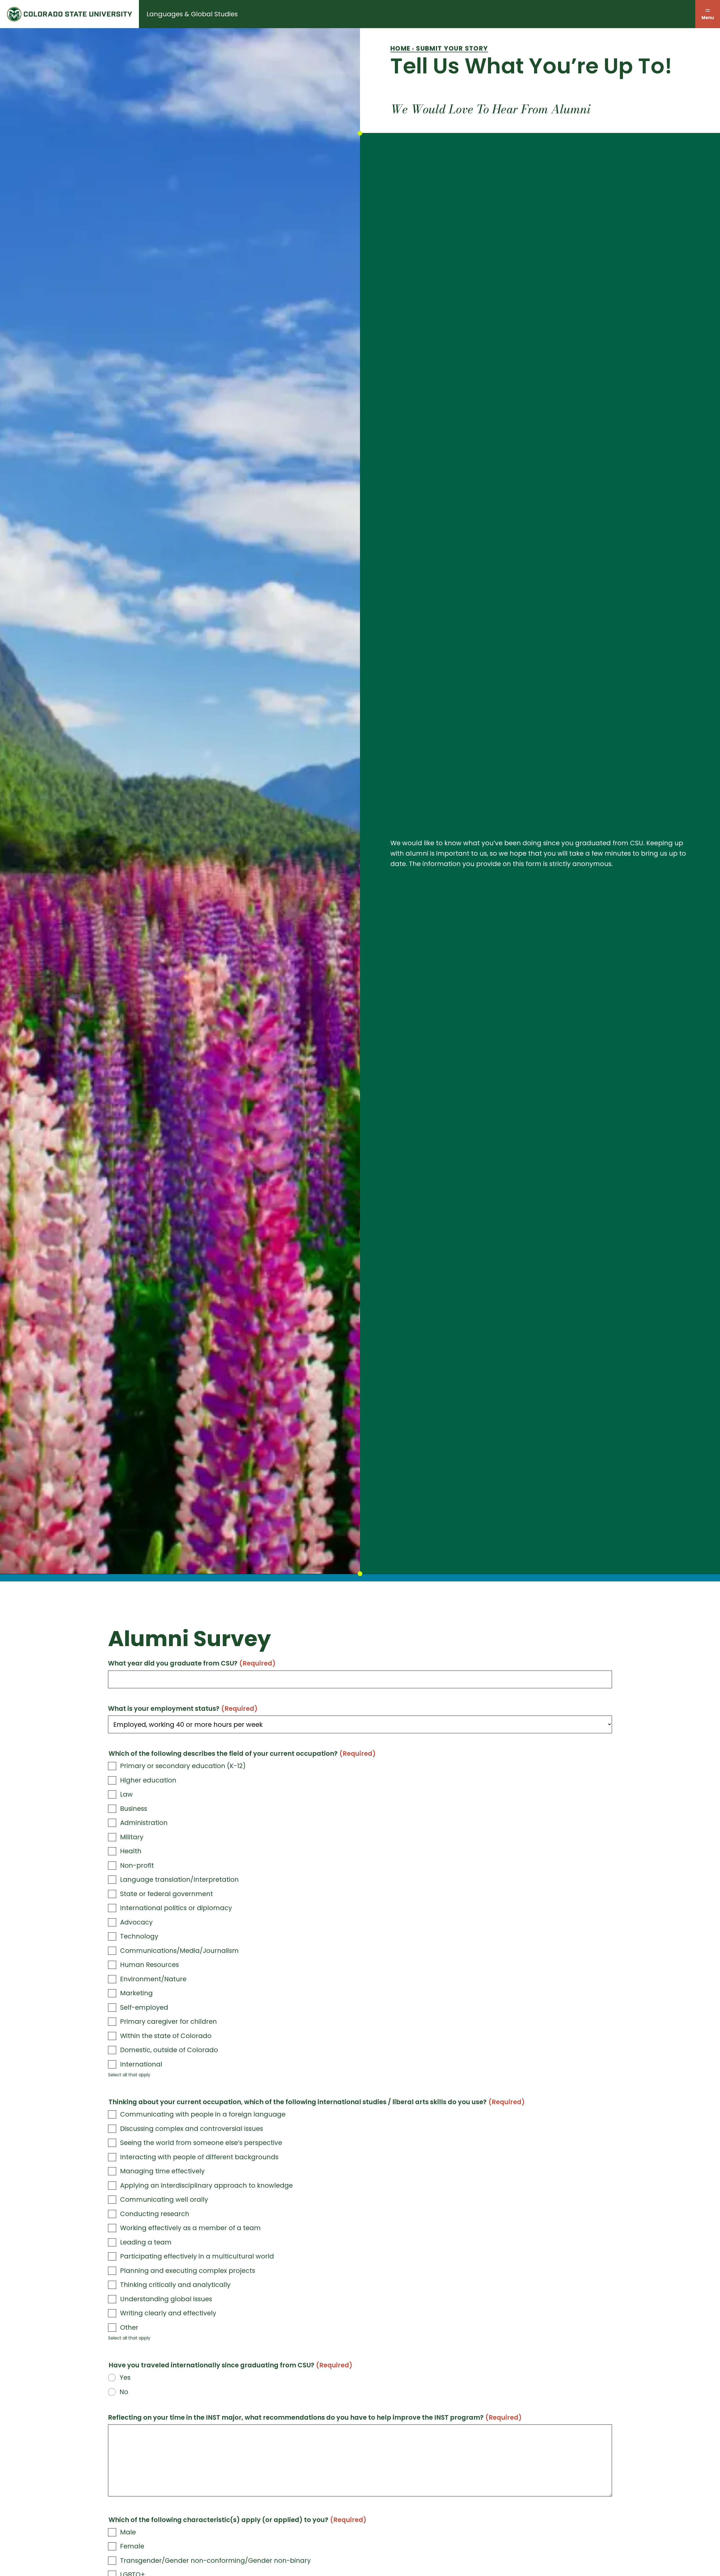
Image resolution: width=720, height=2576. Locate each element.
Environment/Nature (153, 1979)
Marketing (136, 1993)
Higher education (148, 1780)
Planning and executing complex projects (188, 2271)
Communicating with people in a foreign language (203, 2114)
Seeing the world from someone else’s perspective (201, 2143)
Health (131, 1851)
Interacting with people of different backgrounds (199, 2157)
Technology (139, 1936)
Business (134, 1809)
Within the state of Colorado (166, 2036)
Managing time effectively (162, 2171)
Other (129, 2327)
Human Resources (149, 1965)
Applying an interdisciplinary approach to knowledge (206, 2185)
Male (128, 2532)
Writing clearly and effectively (168, 2313)
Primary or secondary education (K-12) (183, 1766)
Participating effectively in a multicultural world (197, 2256)
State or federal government (166, 1894)
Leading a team (146, 2242)
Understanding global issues (166, 2299)
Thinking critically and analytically (175, 2285)
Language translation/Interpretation (179, 1879)
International (141, 2064)
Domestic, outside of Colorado (169, 2050)
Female (132, 2546)
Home (400, 48)
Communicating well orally (164, 2199)
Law (126, 1794)
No (124, 2392)
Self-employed (144, 2007)
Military (132, 1837)
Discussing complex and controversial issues (192, 2129)
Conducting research (155, 2214)
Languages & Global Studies (192, 14)
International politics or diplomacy (176, 1908)
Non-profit (137, 1865)
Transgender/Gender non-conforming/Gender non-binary (215, 2561)
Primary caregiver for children (168, 2021)
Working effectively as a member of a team (190, 2228)
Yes (125, 2377)
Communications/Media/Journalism (179, 1951)
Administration (144, 1823)
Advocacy (136, 1922)
